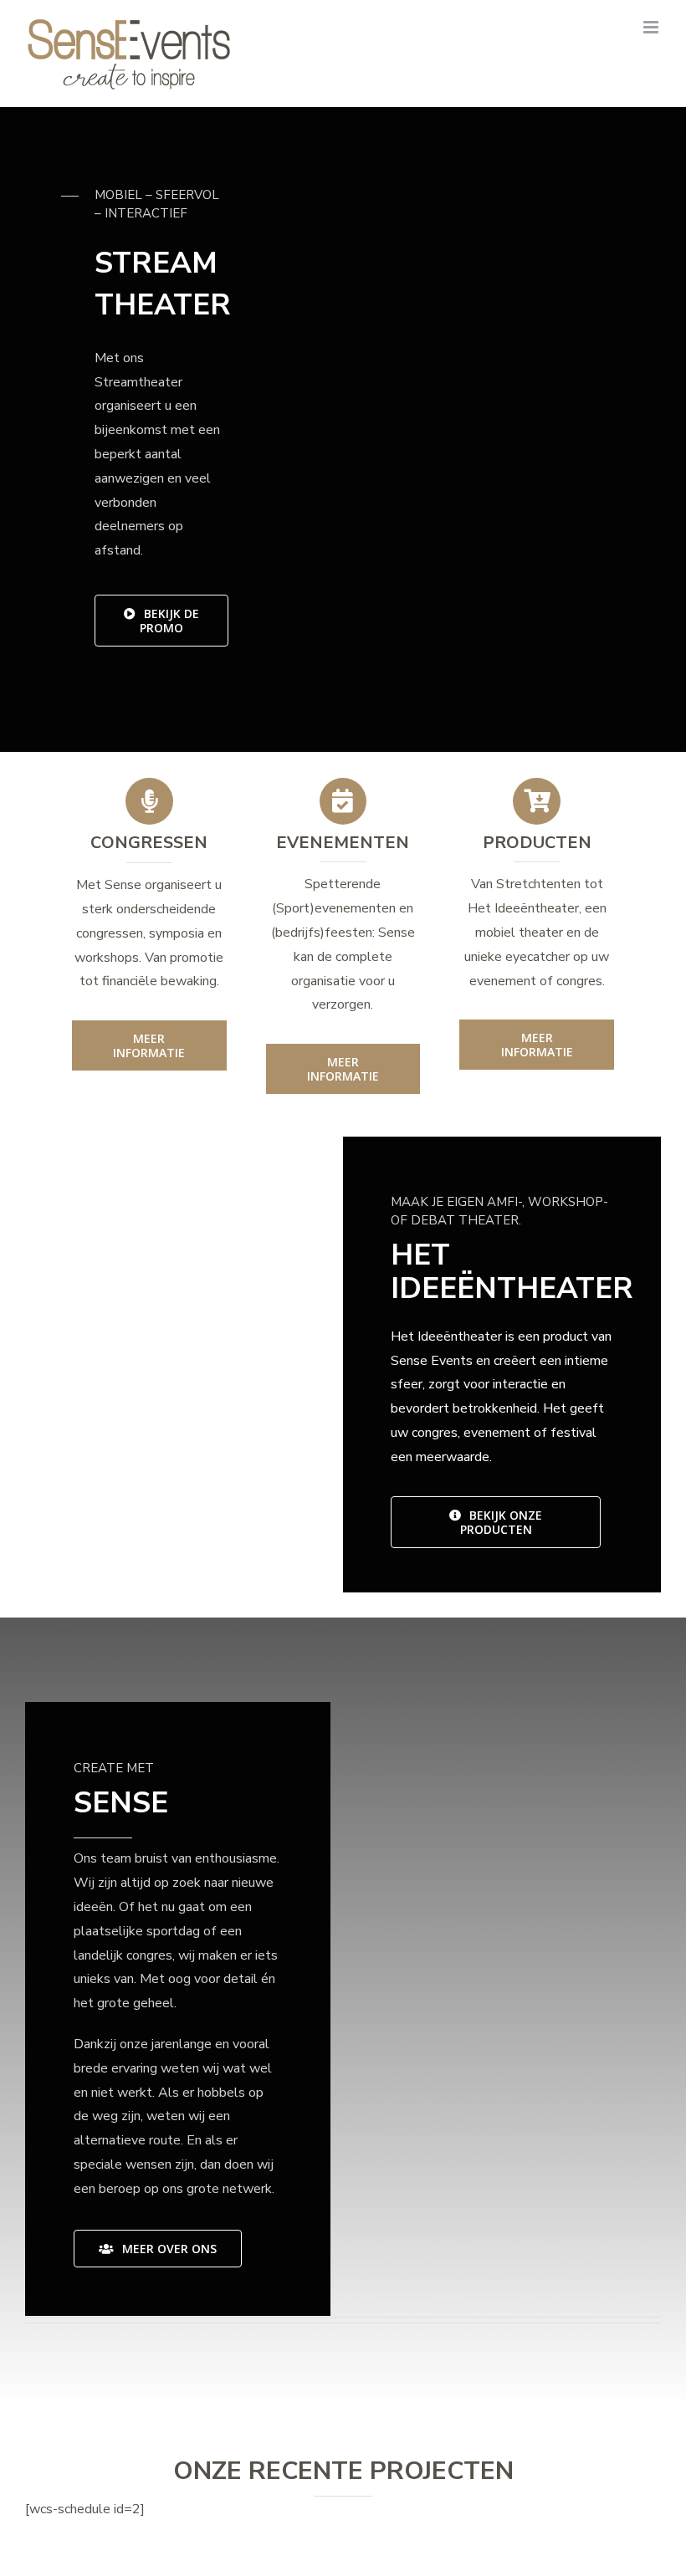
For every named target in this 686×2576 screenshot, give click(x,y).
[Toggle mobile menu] (652, 27)
